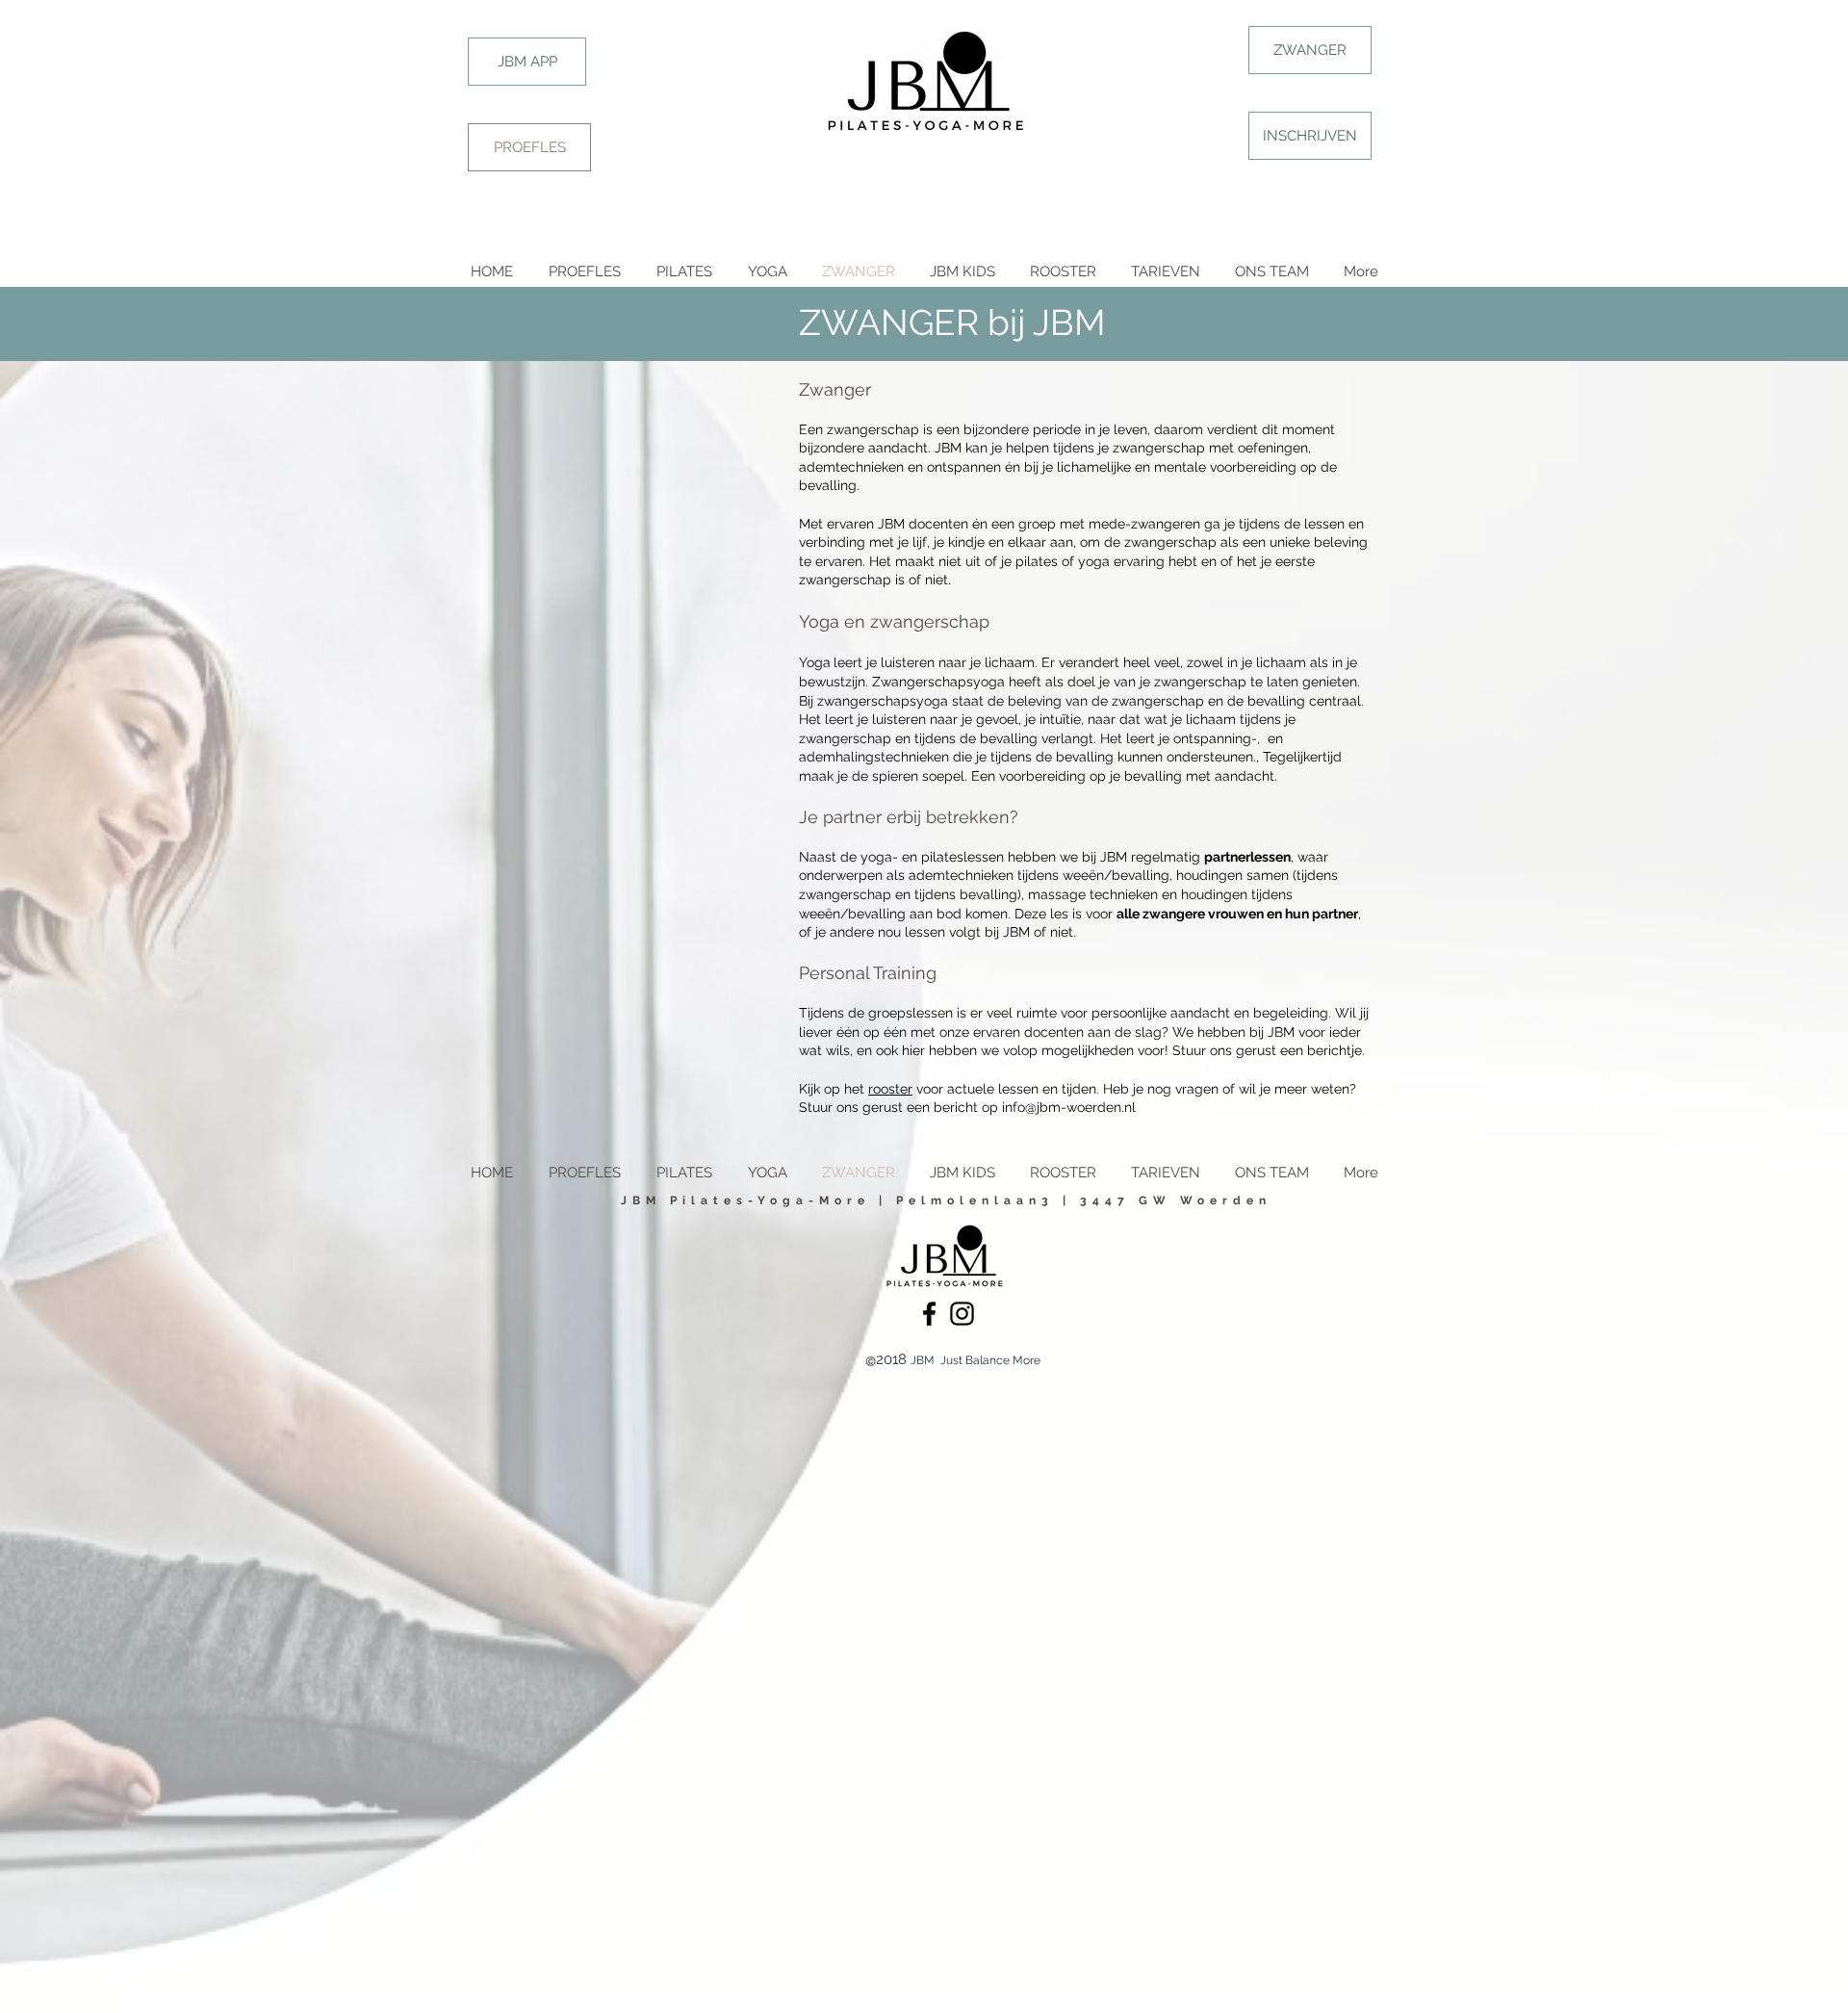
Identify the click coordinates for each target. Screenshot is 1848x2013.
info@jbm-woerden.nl (1069, 1107)
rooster (890, 1089)
